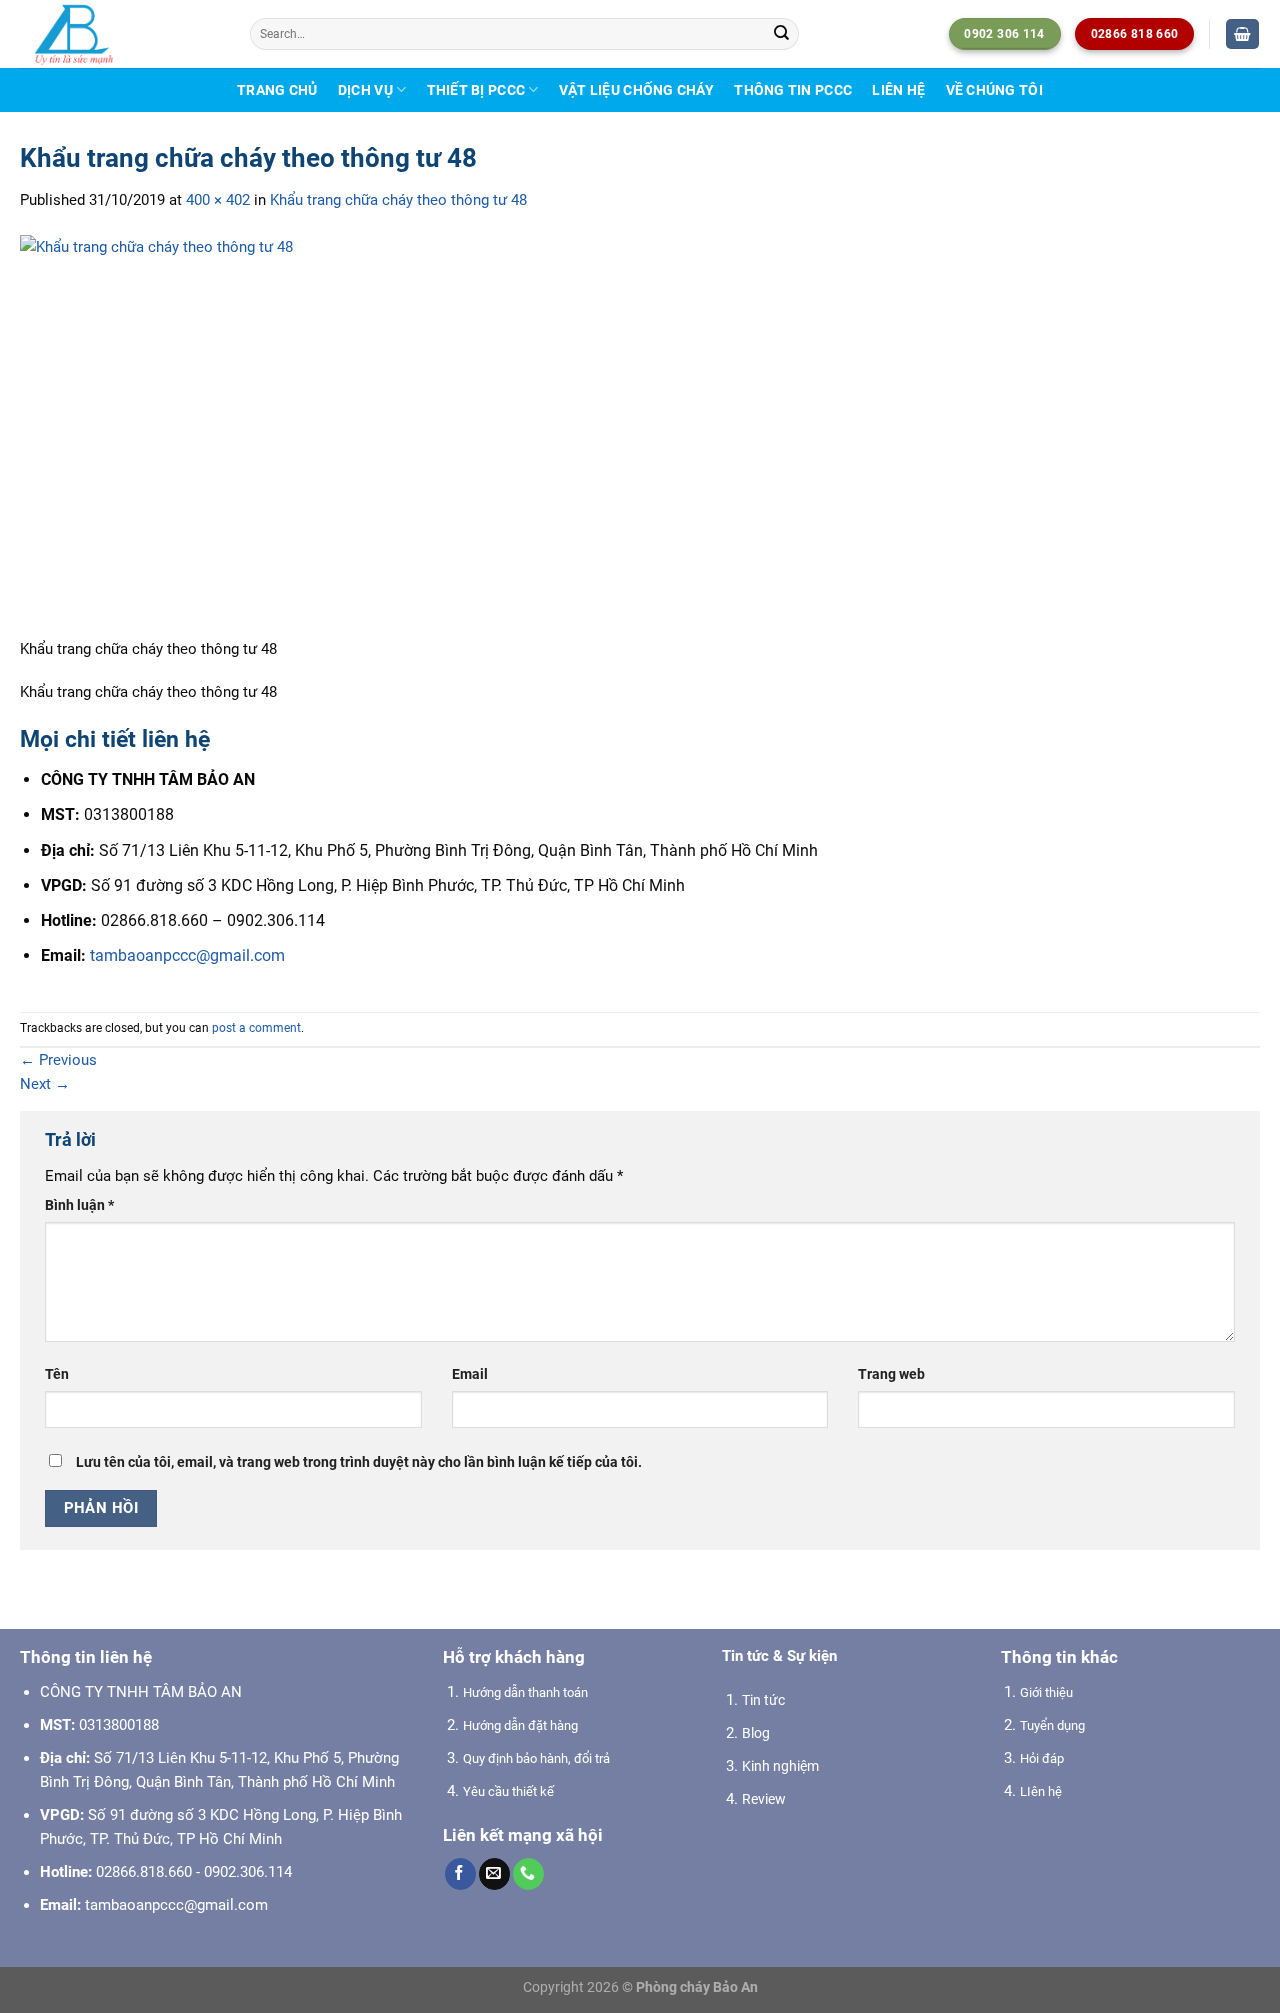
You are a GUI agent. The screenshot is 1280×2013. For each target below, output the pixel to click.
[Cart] (1242, 34)
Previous (58, 1060)
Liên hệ (898, 90)
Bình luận (79, 1205)
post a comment (256, 1028)
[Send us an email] (494, 1874)
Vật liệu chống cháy (636, 90)
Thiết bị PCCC (476, 90)
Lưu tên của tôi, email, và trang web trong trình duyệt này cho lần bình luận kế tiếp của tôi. (359, 1462)
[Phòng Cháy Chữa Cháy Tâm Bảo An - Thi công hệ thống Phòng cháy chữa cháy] (120, 34)
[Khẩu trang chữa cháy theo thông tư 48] (220, 435)
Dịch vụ (365, 90)
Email (470, 1374)
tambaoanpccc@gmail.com (187, 955)
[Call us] (528, 1874)
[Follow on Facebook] (460, 1874)
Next (45, 1084)
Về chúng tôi (994, 90)
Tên (57, 1374)
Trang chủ (277, 90)
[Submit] (782, 34)
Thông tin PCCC (793, 90)
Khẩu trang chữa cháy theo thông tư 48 (398, 200)
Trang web (891, 1374)
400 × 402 (218, 200)
